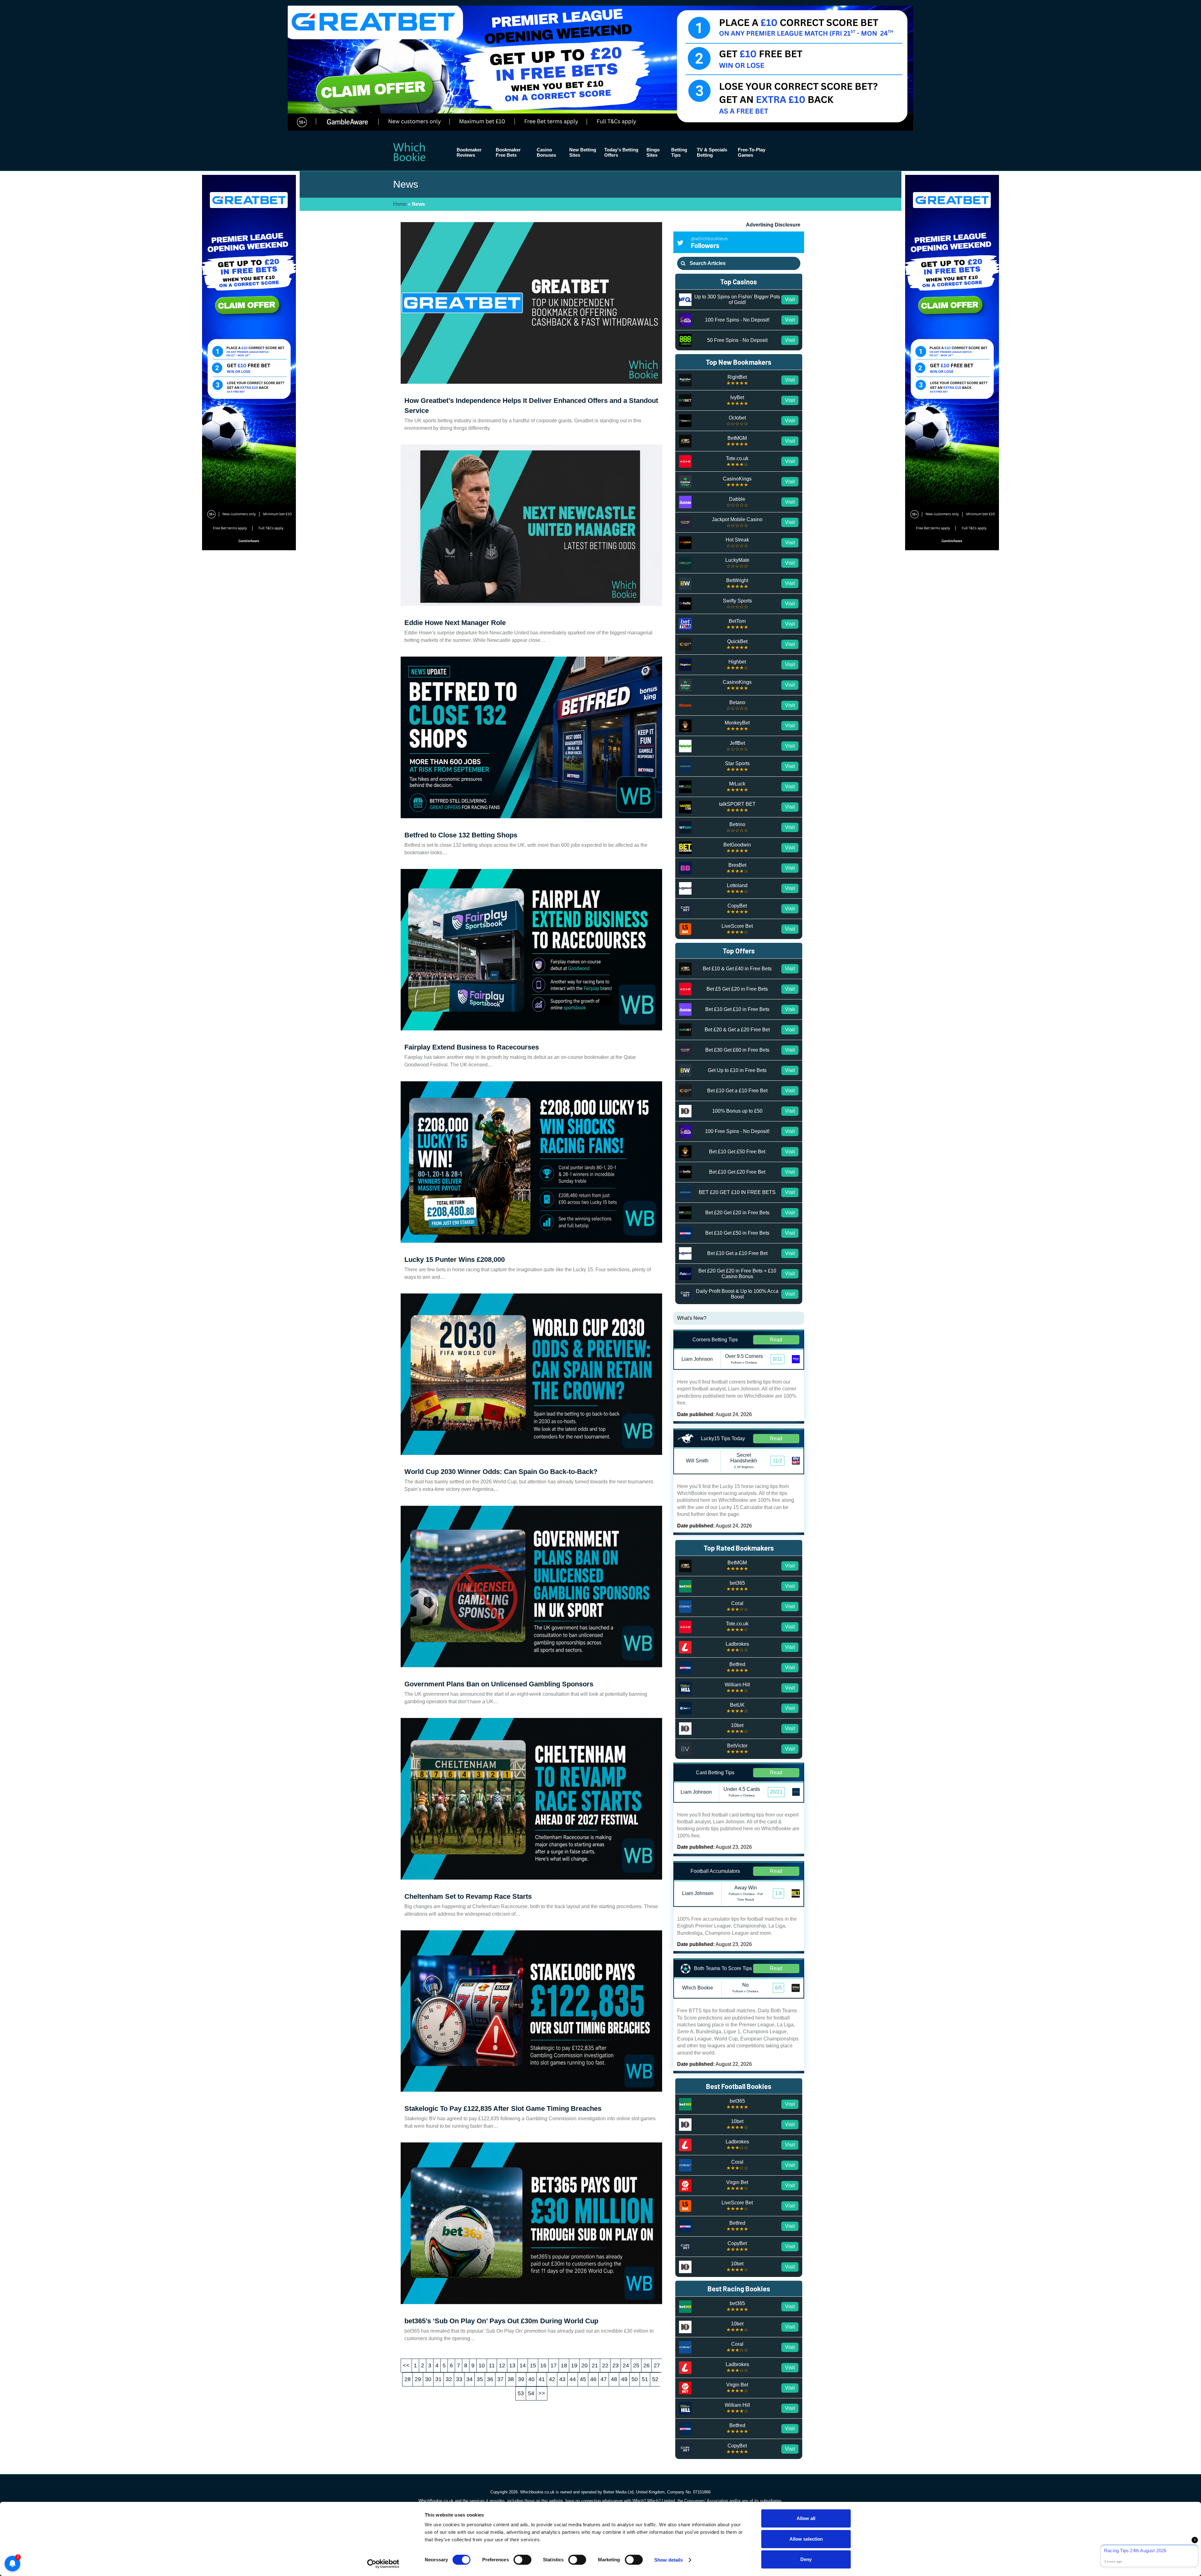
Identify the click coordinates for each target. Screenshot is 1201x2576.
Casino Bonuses (546, 152)
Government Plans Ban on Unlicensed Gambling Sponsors (499, 1684)
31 (438, 2379)
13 (512, 2365)
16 (543, 2365)
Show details (669, 2560)
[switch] (522, 2560)
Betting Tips (679, 152)
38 (511, 2379)
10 (482, 2365)
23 (616, 2365)
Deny (806, 2559)
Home (400, 204)
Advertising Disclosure (773, 225)
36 (490, 2379)
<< (406, 2365)
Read (776, 1340)
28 (408, 2379)
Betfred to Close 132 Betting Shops (461, 835)
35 (480, 2379)
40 (531, 2379)
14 (523, 2365)
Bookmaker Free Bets (508, 152)
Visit (790, 300)
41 (542, 2379)
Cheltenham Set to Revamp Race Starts (468, 1896)
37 (500, 2379)
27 (657, 2365)
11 (492, 2365)
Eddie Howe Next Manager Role (455, 623)
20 (585, 2365)
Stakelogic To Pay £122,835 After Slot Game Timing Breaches (503, 2109)
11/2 (778, 1461)
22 (605, 2365)
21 (595, 2365)
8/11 (778, 1359)
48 (614, 2379)
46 (593, 2379)
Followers (709, 242)
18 (564, 2365)
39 (521, 2379)
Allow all (806, 2518)
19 (574, 2365)
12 (502, 2365)
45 (583, 2379)
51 (645, 2379)
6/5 (778, 1988)
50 (635, 2379)
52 (655, 2379)
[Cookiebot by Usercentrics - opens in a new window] (383, 2564)
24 (626, 2365)
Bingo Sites (653, 152)
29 (418, 2379)
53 (521, 2393)
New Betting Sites (583, 152)
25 (636, 2365)
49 (624, 2379)
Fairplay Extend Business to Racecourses (472, 1047)
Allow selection (806, 2539)
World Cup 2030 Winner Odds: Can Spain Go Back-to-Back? (501, 1472)
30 (428, 2379)
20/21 (776, 1792)
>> (542, 2393)
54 (531, 2393)
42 (552, 2379)
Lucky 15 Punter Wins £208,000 (455, 1260)
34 (469, 2379)
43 (562, 2379)
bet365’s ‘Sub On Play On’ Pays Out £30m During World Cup (501, 2321)
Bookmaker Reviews (469, 152)
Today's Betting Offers (621, 152)
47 (604, 2379)
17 (554, 2365)
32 (449, 2379)
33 (459, 2379)
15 (533, 2365)
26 (646, 2365)
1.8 (778, 1893)
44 (573, 2379)
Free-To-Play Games (752, 152)
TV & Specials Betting (712, 152)
